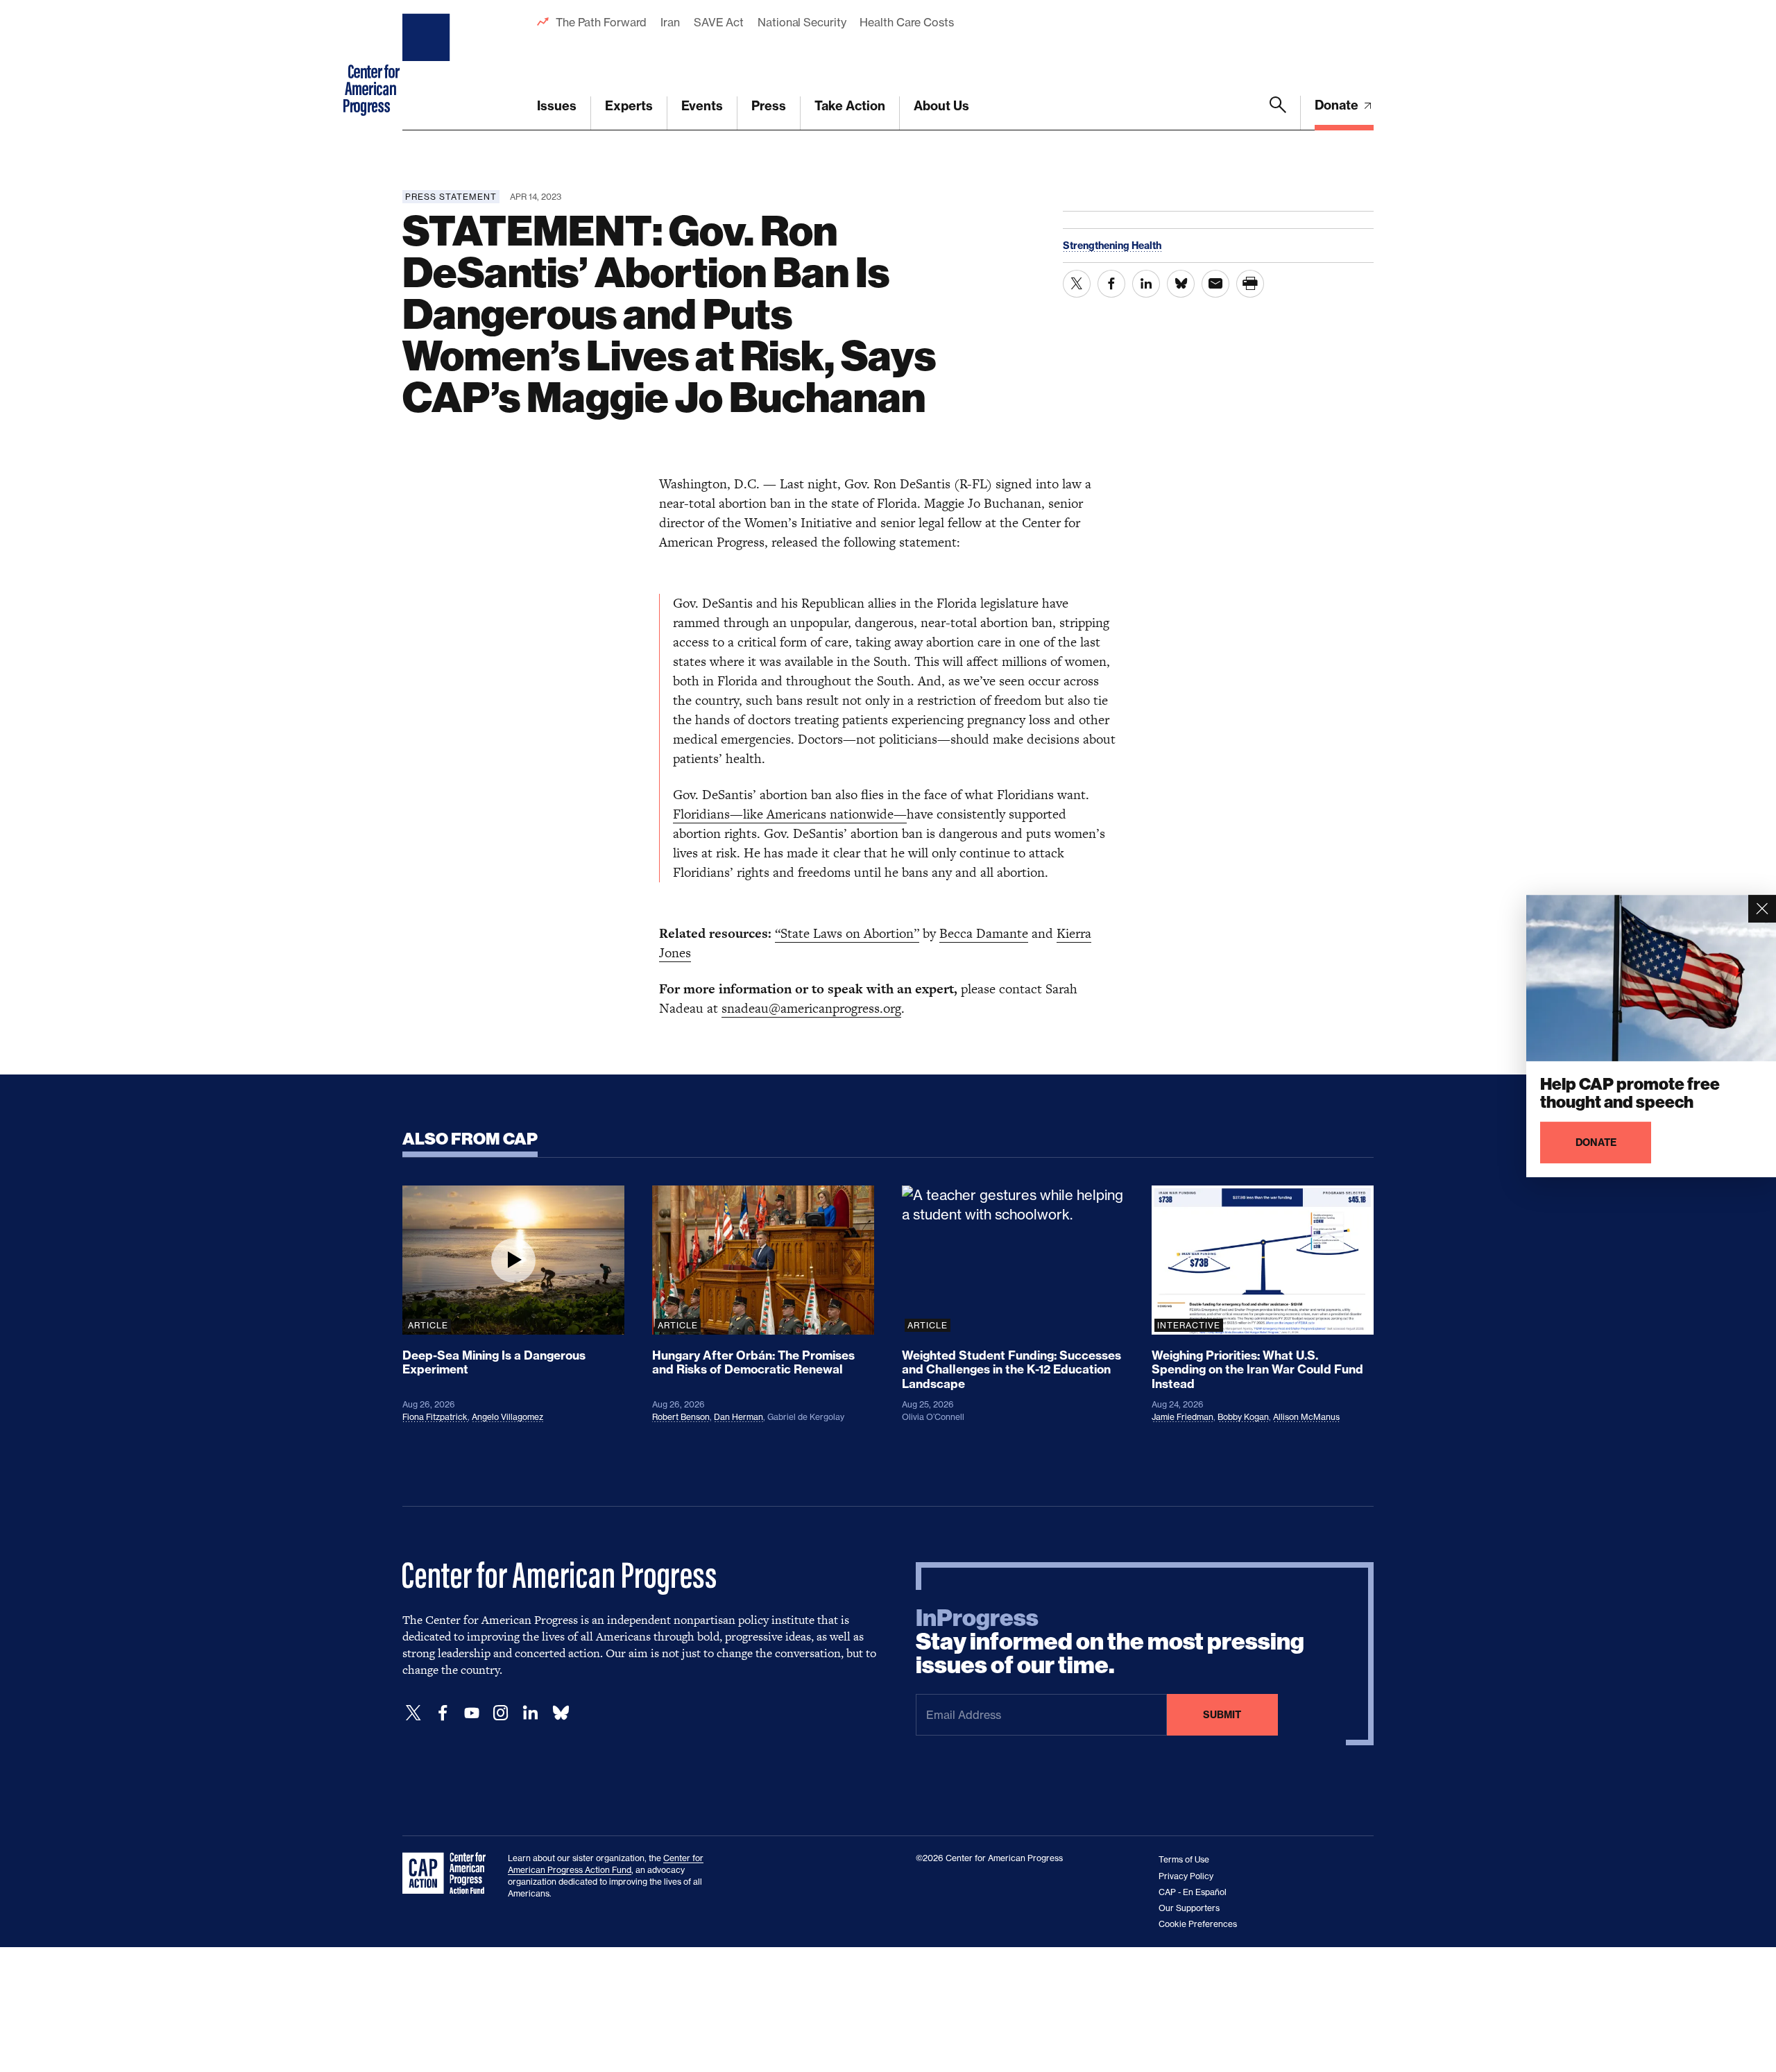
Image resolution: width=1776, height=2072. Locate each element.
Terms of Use (1184, 1859)
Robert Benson (681, 1417)
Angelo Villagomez (507, 1417)
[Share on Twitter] (1077, 284)
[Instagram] (501, 1713)
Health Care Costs (906, 22)
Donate (1338, 105)
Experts (629, 106)
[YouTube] (472, 1713)
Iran (670, 22)
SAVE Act (719, 22)
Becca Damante (984, 933)
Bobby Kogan (1243, 1417)
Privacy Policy (1186, 1876)
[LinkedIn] (530, 1713)
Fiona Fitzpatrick (435, 1417)
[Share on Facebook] (1111, 284)
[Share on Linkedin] (1146, 284)
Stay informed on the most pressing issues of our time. (1110, 1642)
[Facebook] (443, 1713)
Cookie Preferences (1198, 1924)
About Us (941, 106)
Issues (557, 106)
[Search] (1278, 113)
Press (769, 106)
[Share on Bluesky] (1181, 284)
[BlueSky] (561, 1713)
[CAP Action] (448, 1874)
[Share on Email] (1215, 284)
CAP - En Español (1193, 1892)
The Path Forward (601, 22)
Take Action (850, 106)
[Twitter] (413, 1713)
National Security (802, 22)
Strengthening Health (1112, 246)
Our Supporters (1189, 1908)
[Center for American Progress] (428, 65)
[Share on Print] (1250, 284)
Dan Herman (738, 1417)
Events (702, 106)
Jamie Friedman (1182, 1417)
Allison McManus (1306, 1417)
